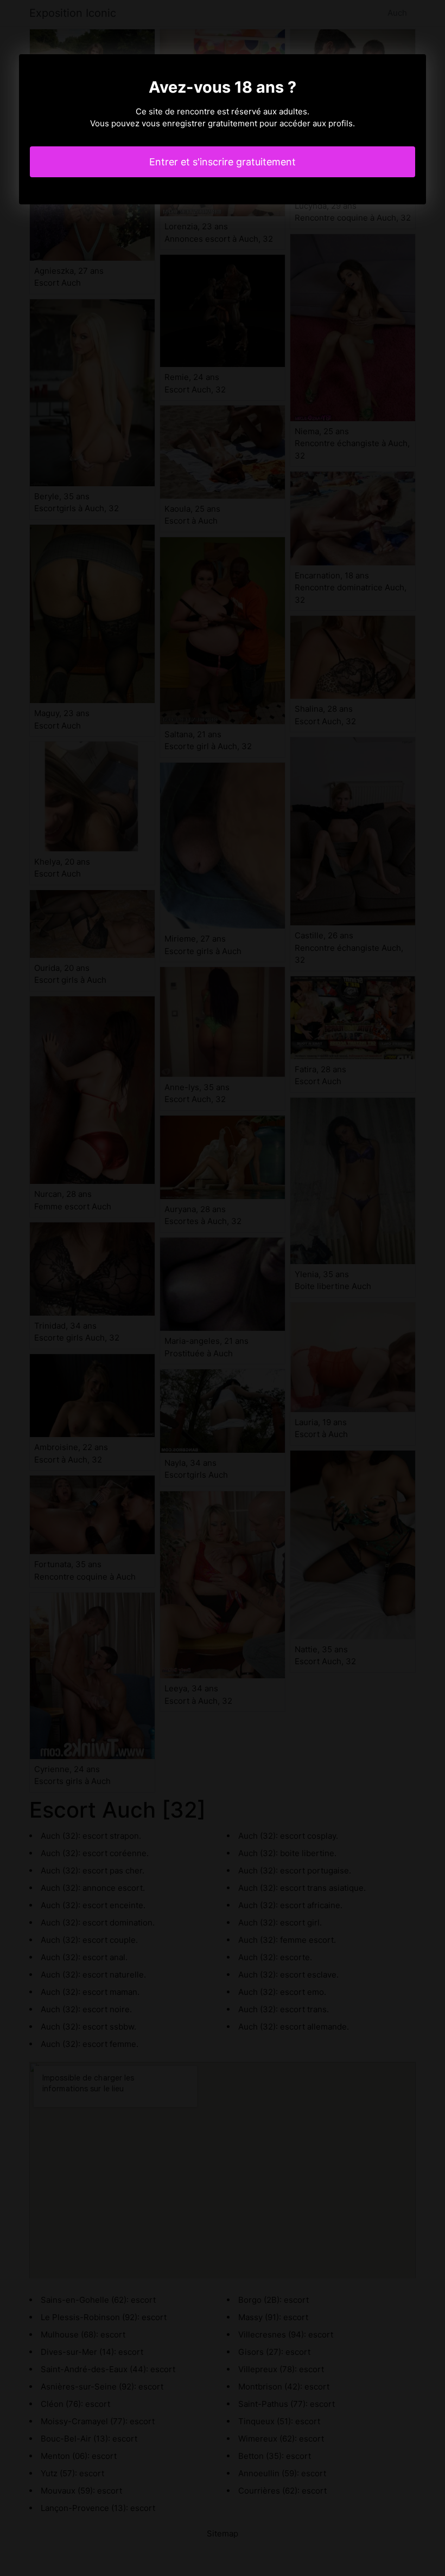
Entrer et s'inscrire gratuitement (223, 162)
